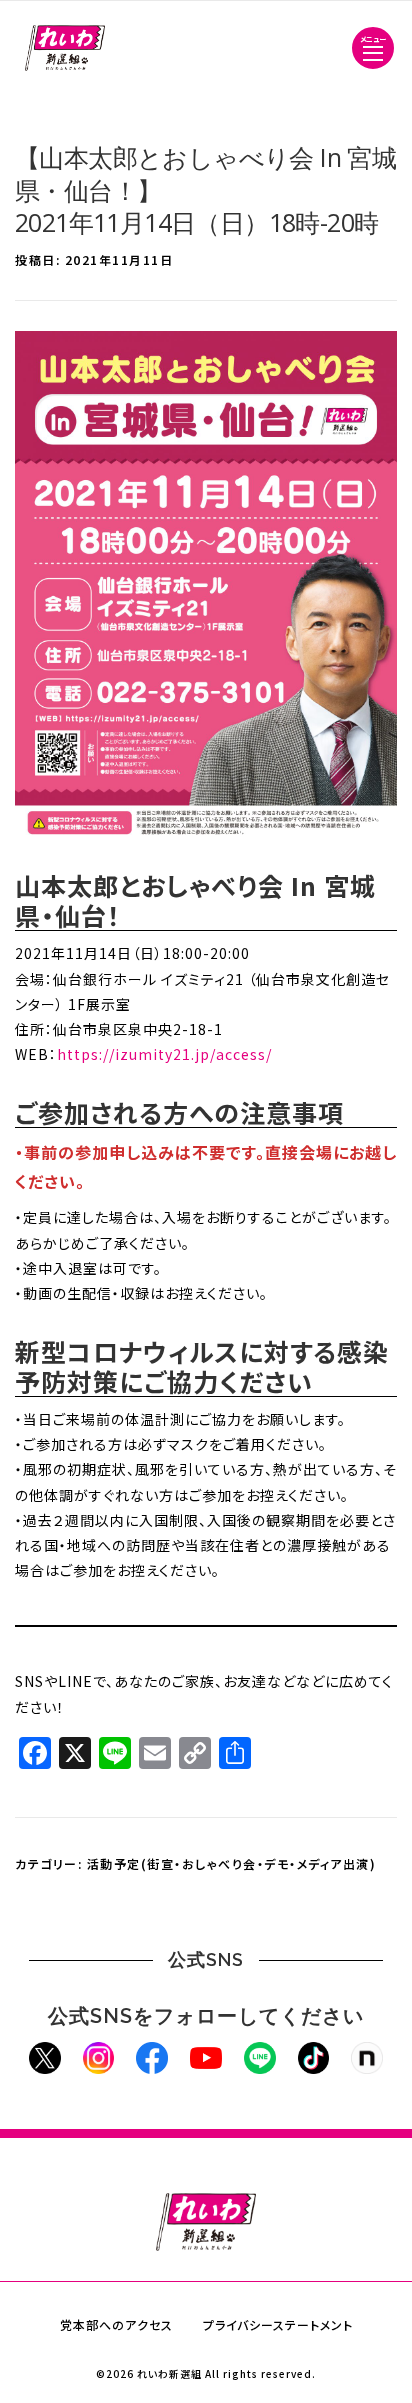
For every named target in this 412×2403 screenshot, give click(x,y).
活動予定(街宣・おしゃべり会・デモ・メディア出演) (232, 1863)
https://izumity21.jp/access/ (164, 1054)
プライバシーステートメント (278, 2324)
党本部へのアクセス (116, 2324)
